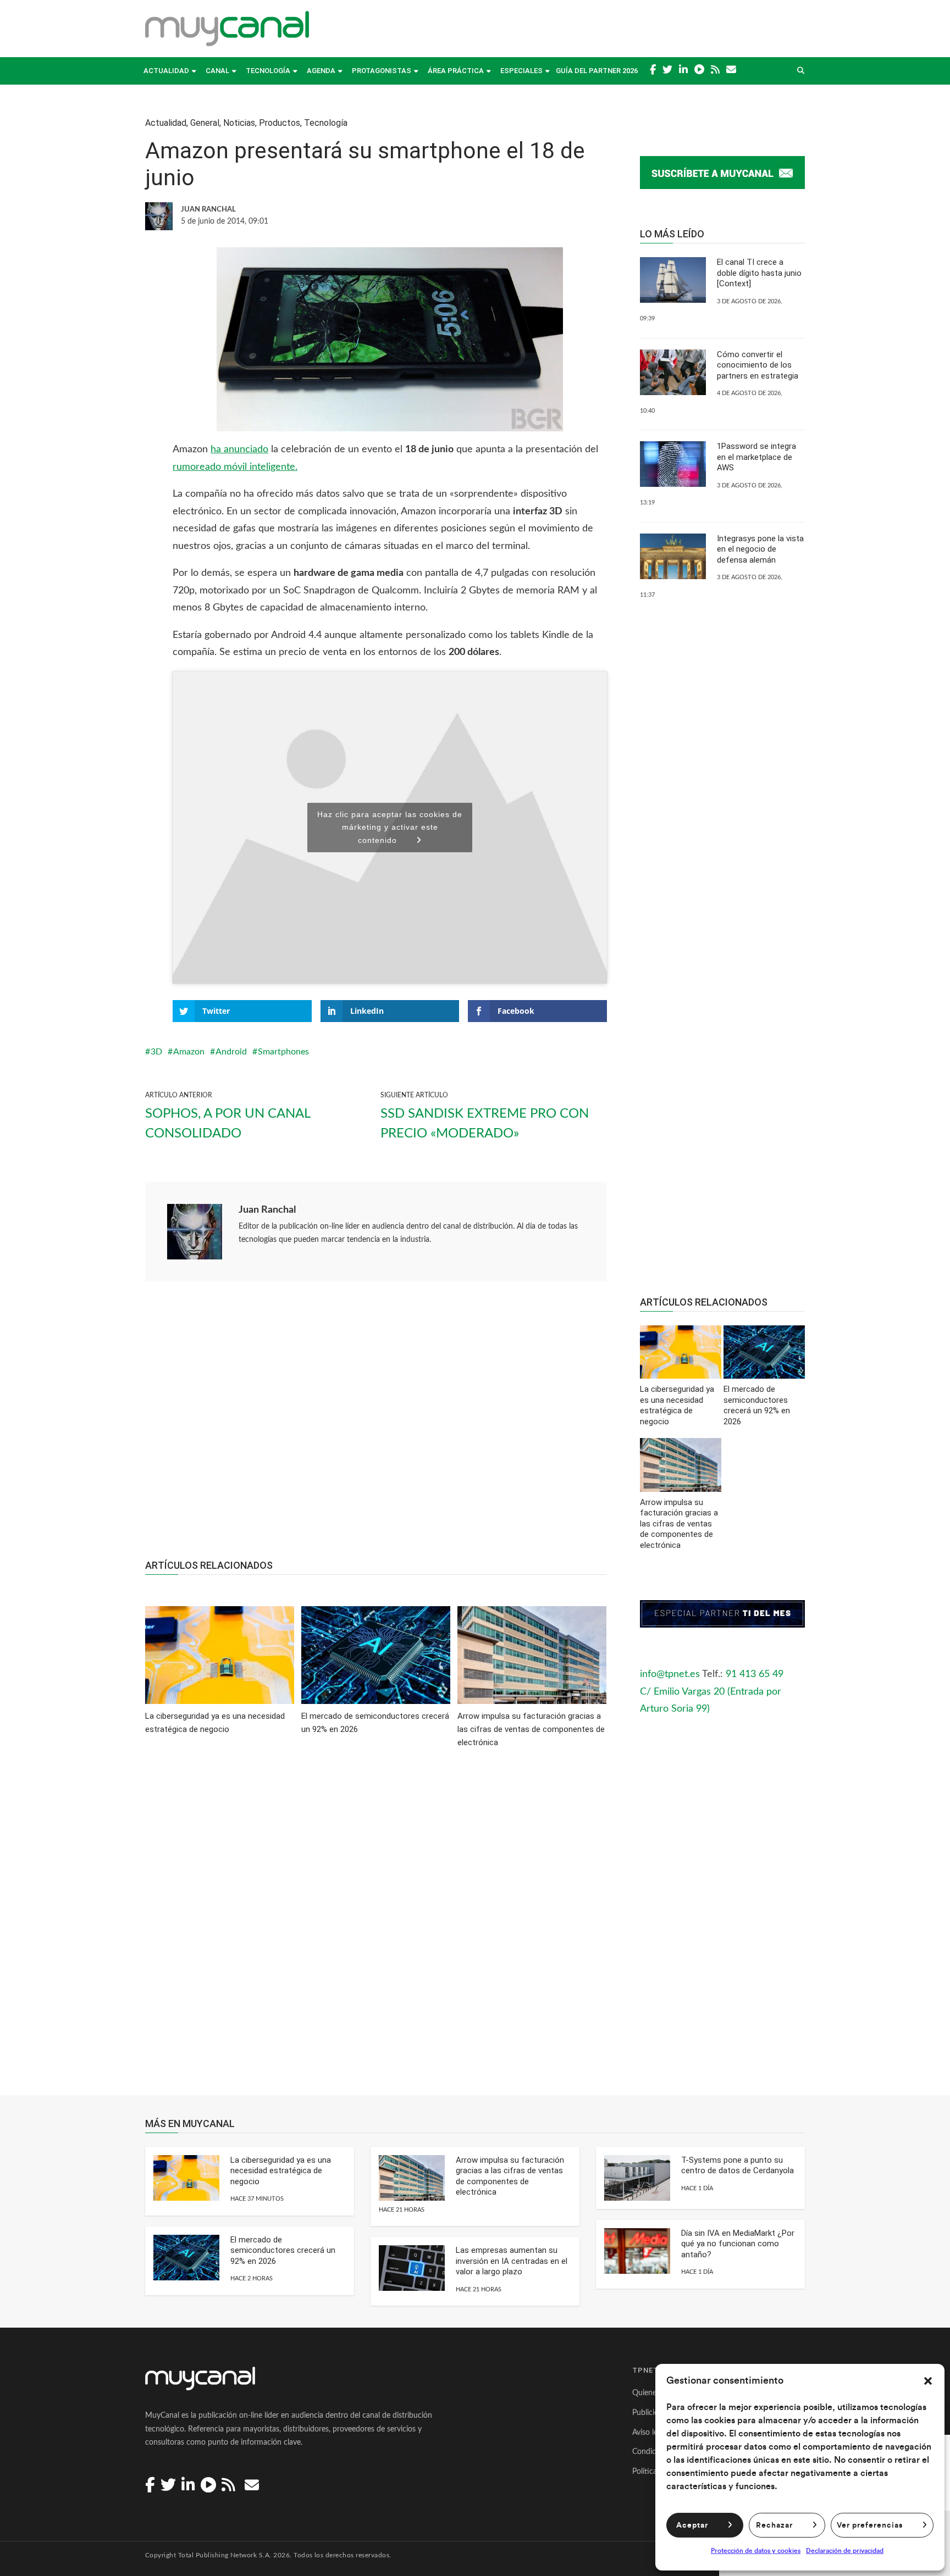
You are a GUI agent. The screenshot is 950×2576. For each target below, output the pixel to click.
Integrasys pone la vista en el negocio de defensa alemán (760, 549)
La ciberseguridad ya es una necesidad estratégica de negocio (281, 2171)
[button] (928, 2381)
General (205, 123)
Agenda (321, 71)
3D (156, 1052)
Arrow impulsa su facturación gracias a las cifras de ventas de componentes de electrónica (510, 2176)
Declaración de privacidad (845, 2551)
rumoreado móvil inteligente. (235, 467)
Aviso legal (650, 2433)
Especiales (521, 71)
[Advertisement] (376, 1426)
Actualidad (166, 71)
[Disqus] (376, 1929)
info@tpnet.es (670, 1674)
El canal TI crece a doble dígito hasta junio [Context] (759, 273)
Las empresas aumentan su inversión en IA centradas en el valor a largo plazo (512, 2261)
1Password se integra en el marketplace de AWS (756, 457)
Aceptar (692, 2525)
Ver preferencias (870, 2525)
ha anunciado (239, 449)
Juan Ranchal (267, 1210)
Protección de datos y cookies (756, 2551)
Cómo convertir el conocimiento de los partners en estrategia (758, 365)
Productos (280, 123)
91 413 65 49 (755, 1674)
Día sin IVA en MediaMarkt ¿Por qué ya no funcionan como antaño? (738, 2244)
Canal (217, 71)
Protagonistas (382, 71)
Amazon (189, 1052)
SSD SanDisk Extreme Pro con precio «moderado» (485, 1124)
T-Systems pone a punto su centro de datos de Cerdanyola (738, 2166)
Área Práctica (456, 71)
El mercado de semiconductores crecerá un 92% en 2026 (283, 2250)
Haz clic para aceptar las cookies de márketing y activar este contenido (390, 827)
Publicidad (650, 2413)
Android (231, 1052)
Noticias (239, 123)
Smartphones (283, 1052)
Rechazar (774, 2525)
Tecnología (268, 71)
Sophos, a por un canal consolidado (228, 1124)
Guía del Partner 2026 (597, 71)
